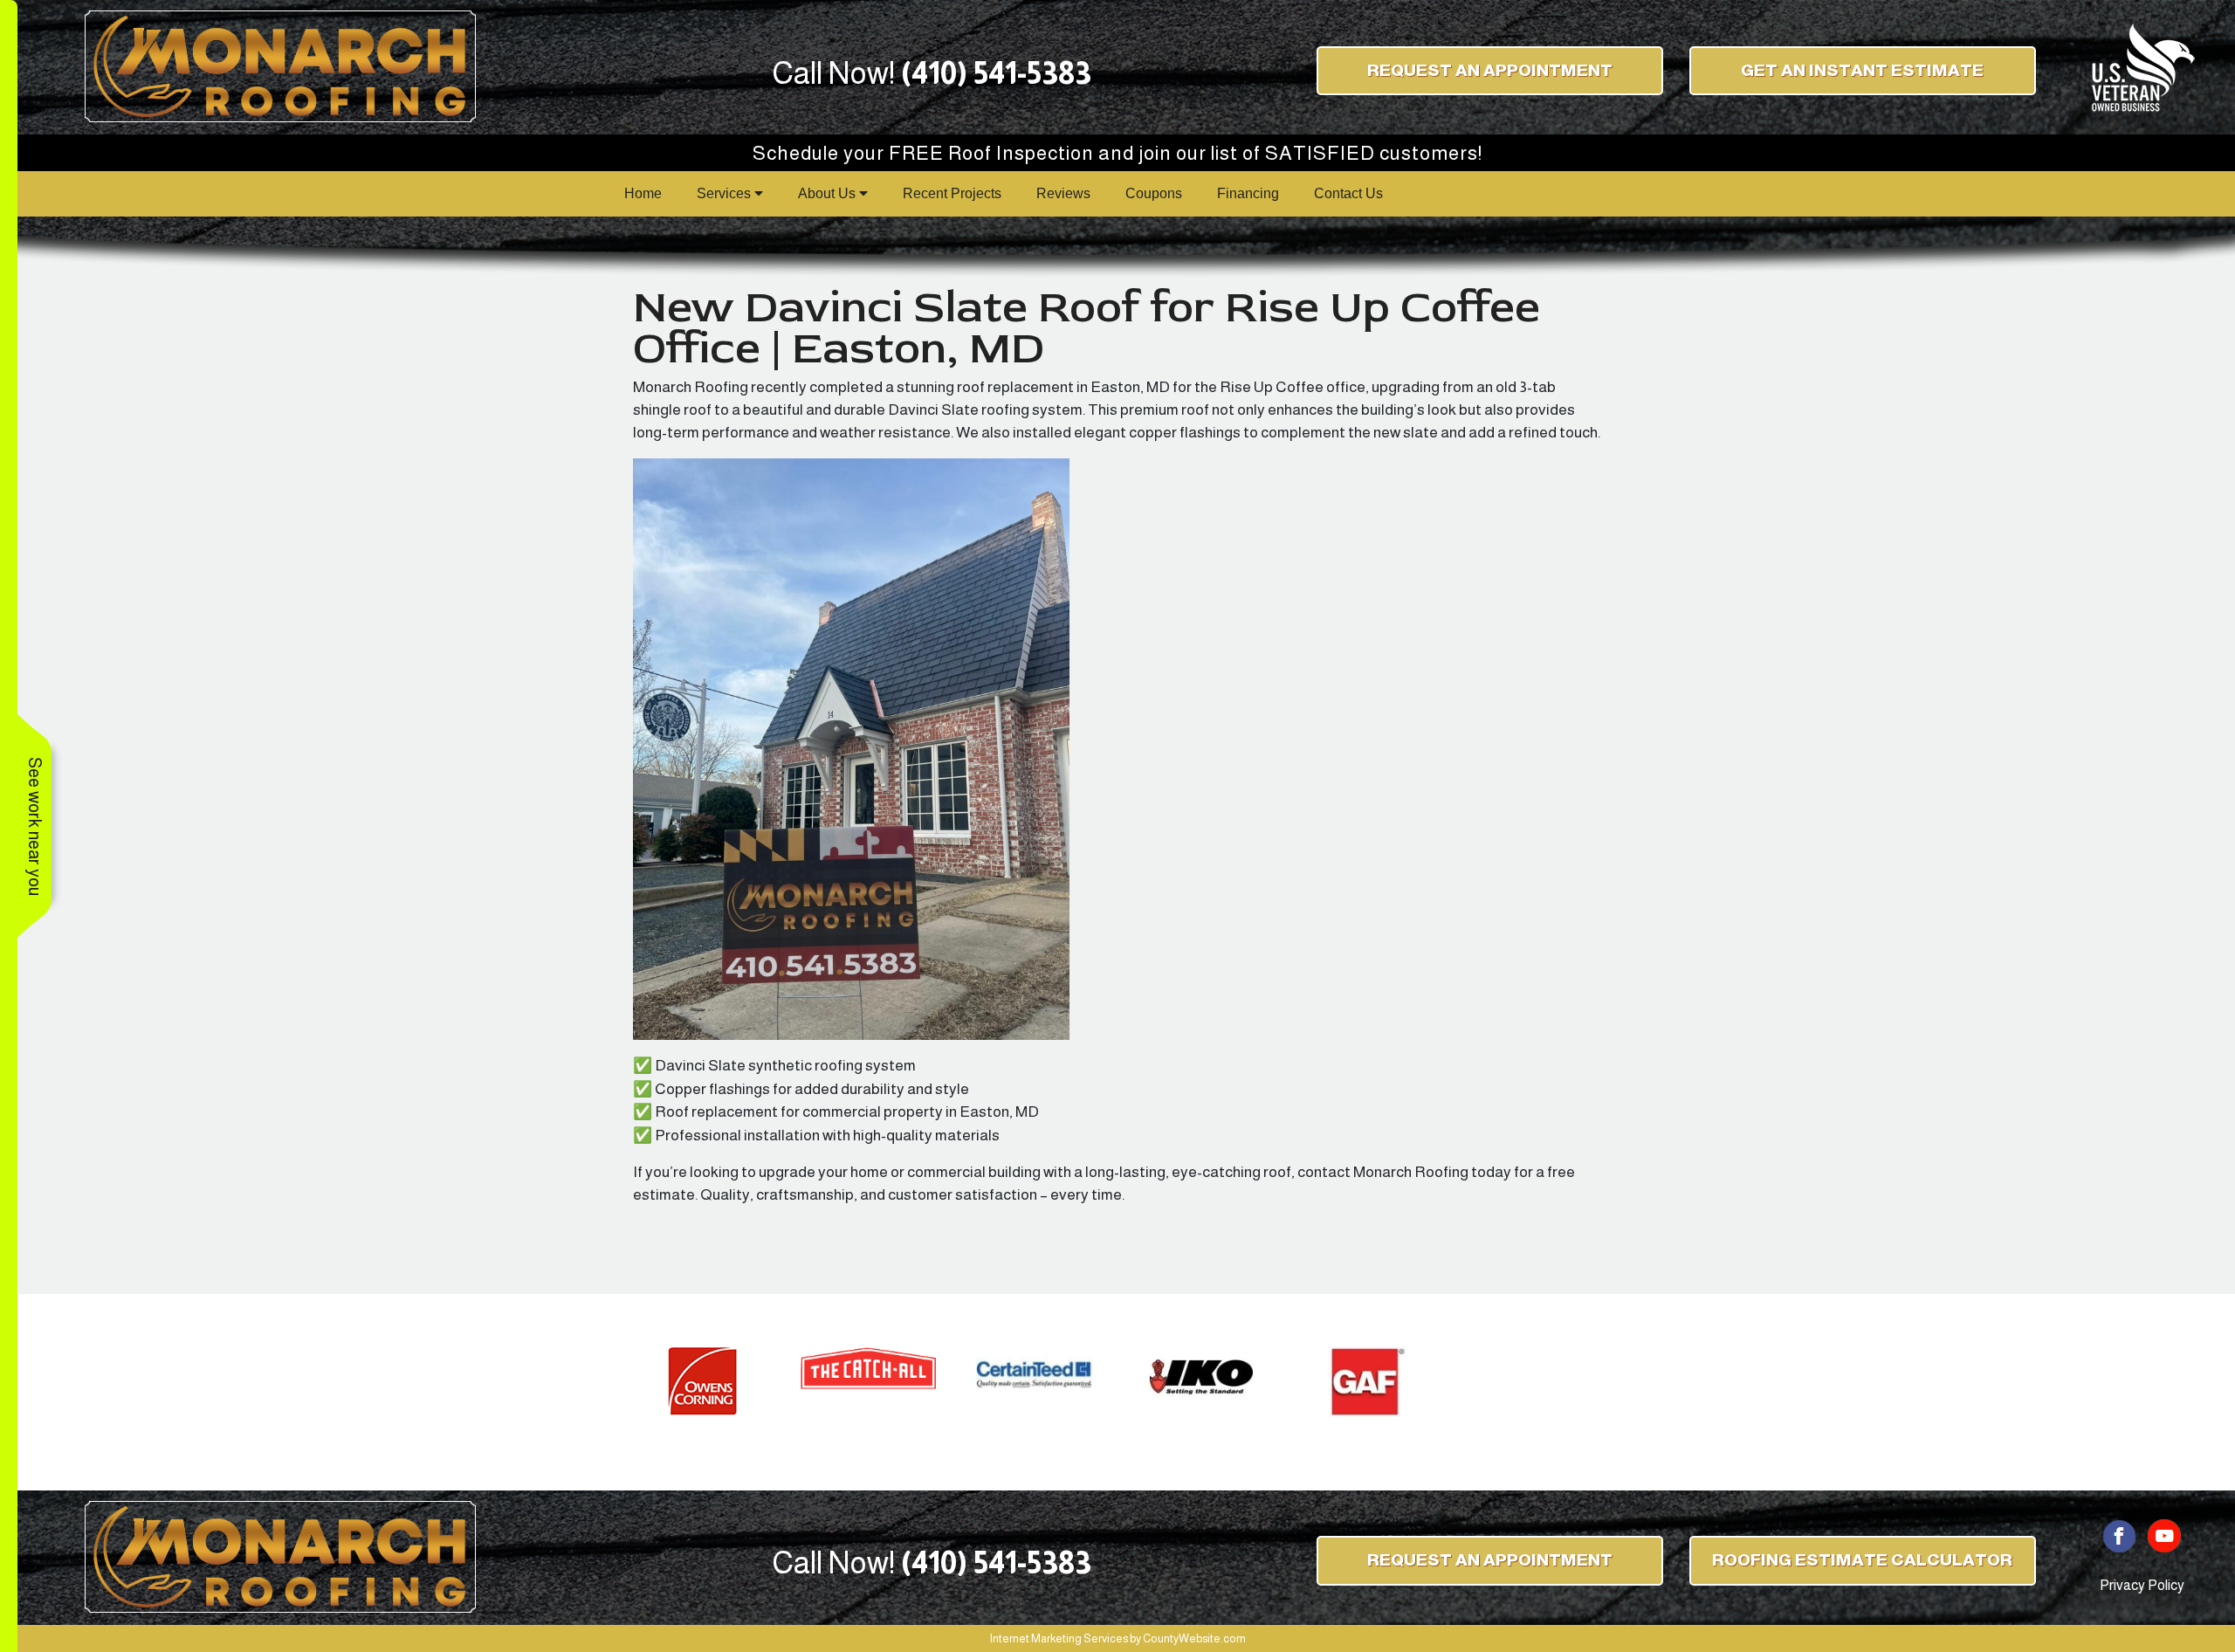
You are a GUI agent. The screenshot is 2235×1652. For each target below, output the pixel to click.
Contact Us (1348, 193)
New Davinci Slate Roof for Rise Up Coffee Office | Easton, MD (1087, 327)
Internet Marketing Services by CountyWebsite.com (1118, 1638)
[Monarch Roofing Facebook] (2120, 1535)
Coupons (1154, 193)
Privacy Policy (2142, 1585)
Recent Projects (952, 193)
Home (643, 193)
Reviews (1063, 193)
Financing (1248, 193)
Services (726, 193)
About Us (829, 193)
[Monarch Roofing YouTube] (2164, 1535)
